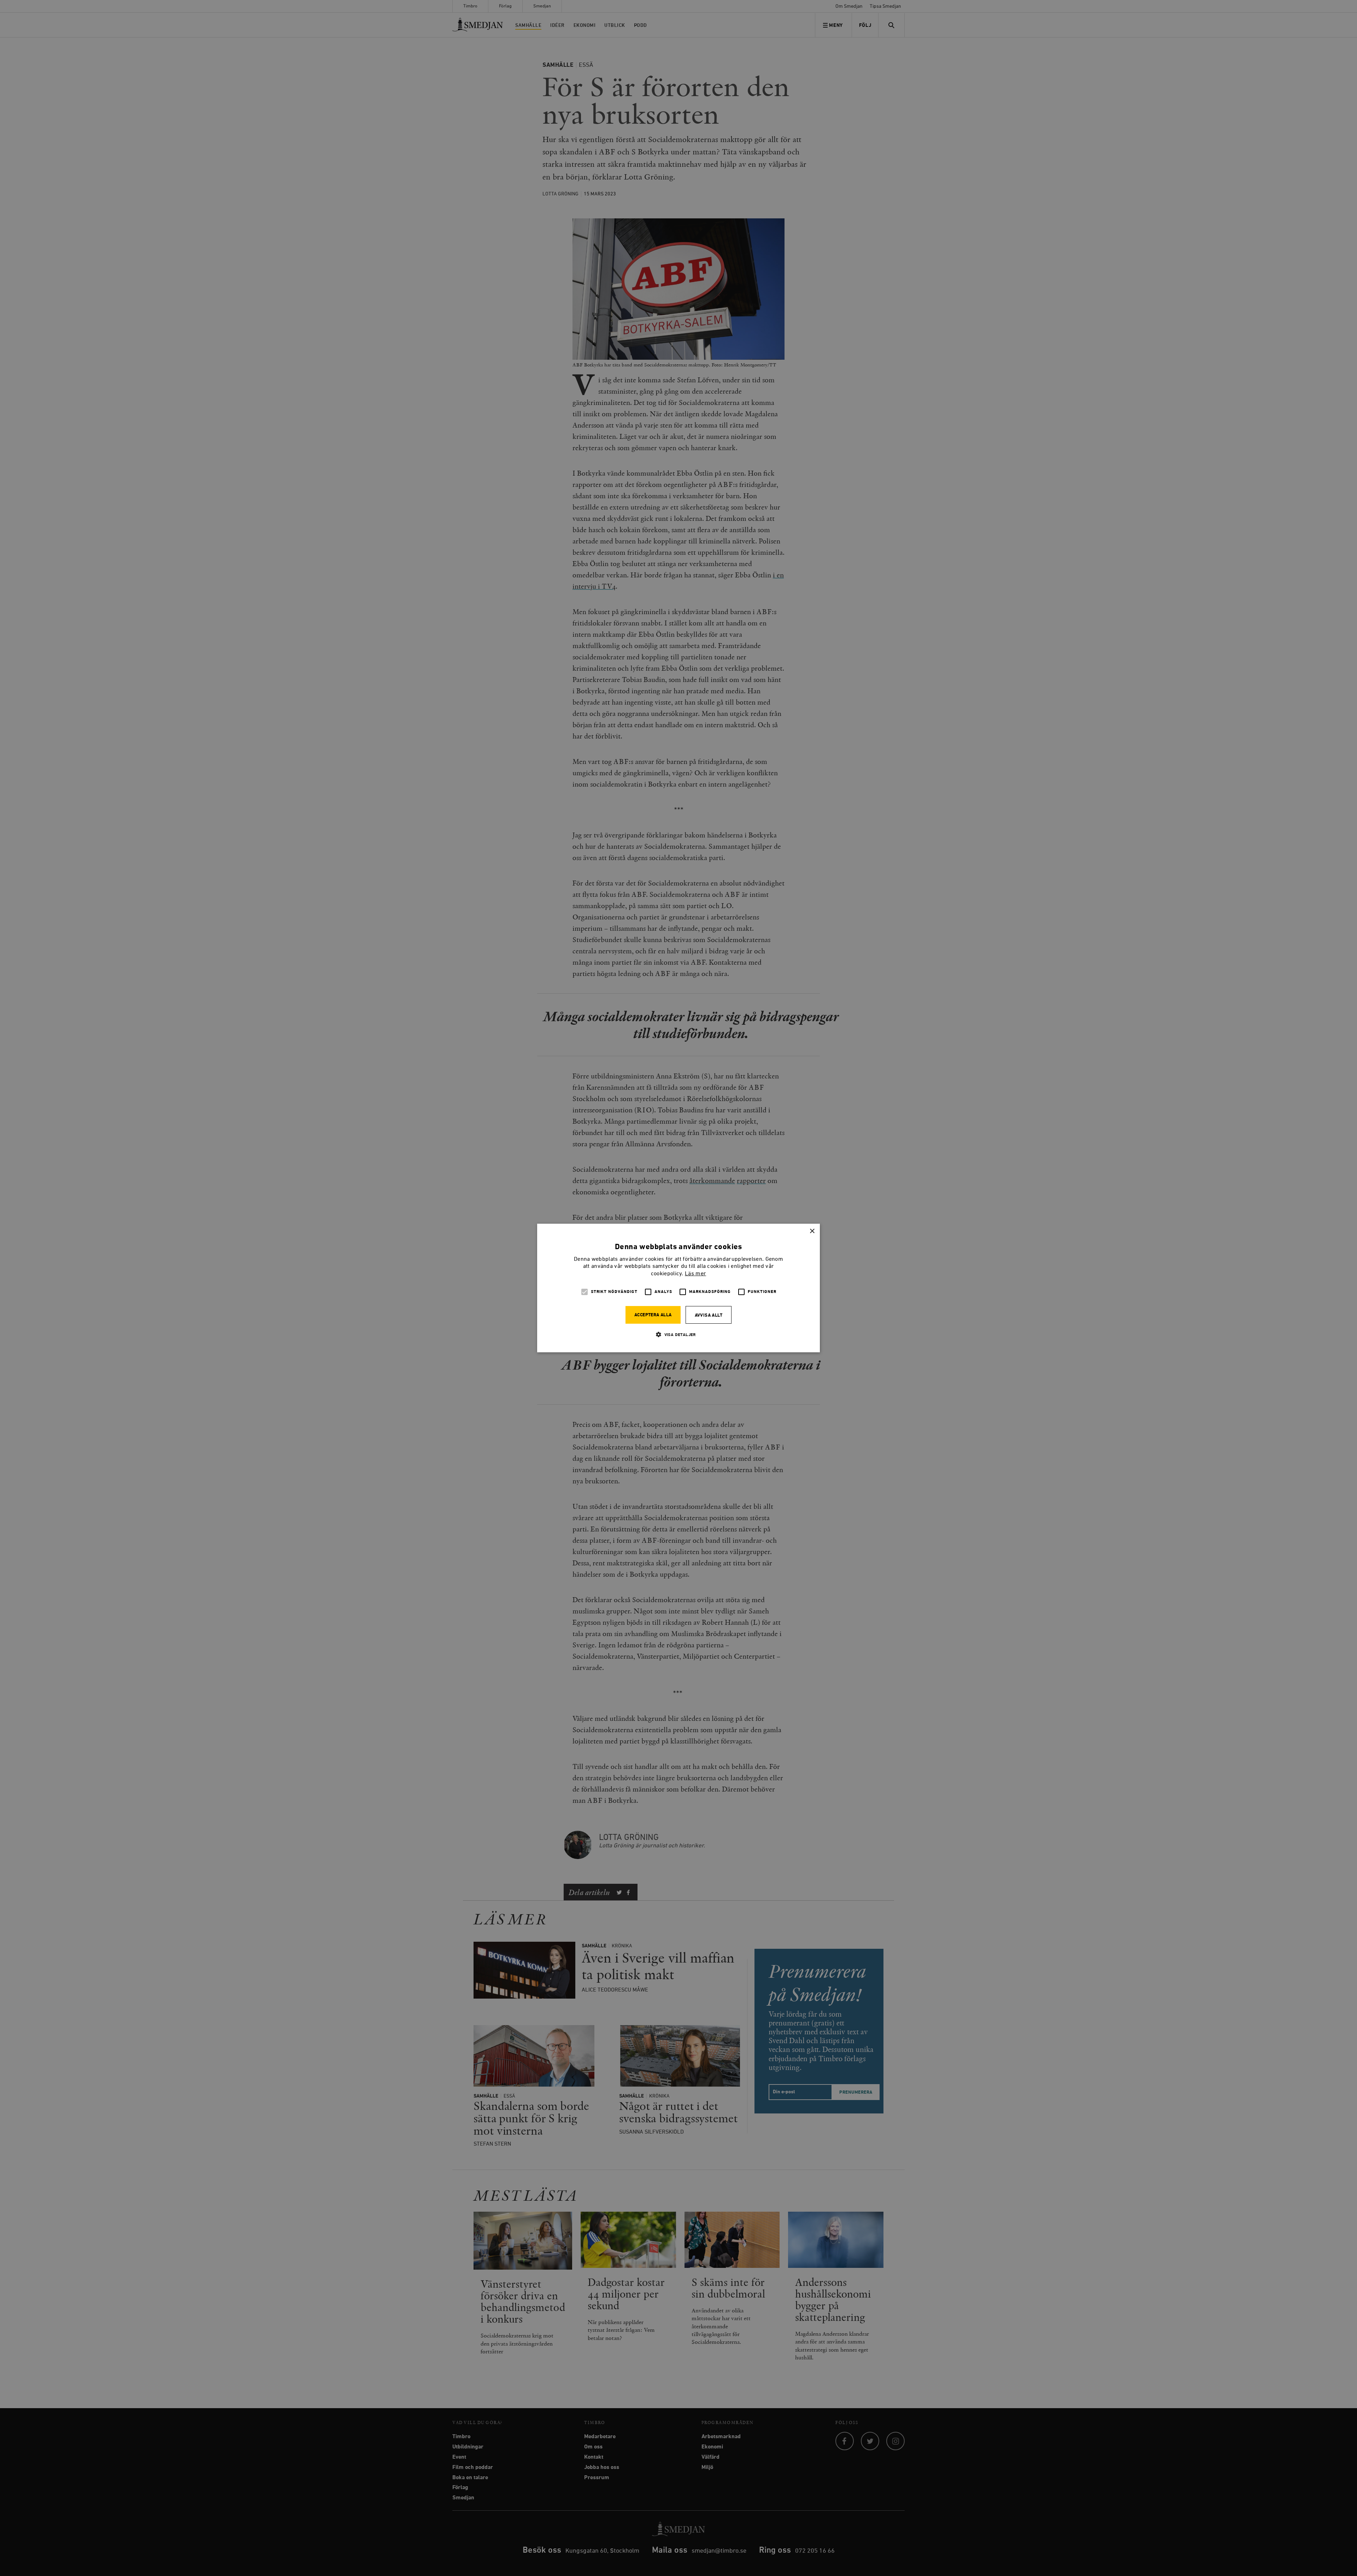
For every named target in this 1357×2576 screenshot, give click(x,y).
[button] (678, 1334)
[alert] (678, 1288)
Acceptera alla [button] (653, 1315)
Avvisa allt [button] (709, 1315)
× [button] (812, 1231)
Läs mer (695, 1274)
